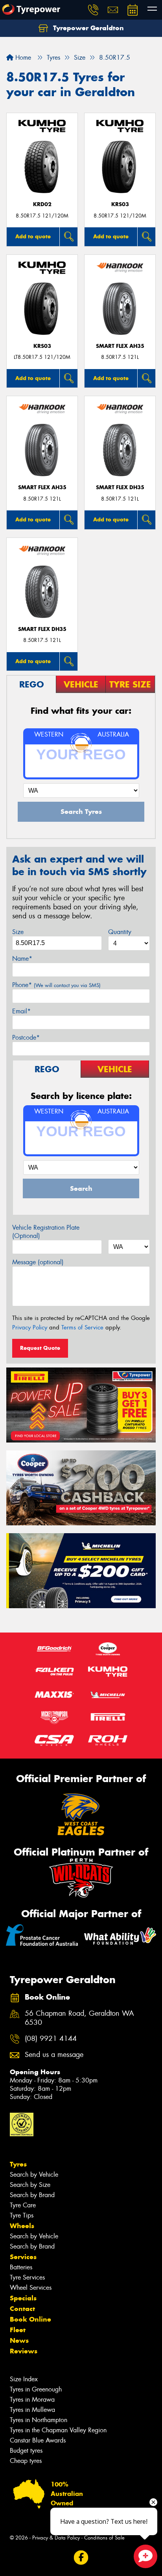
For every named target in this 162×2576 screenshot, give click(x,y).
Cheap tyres (26, 2461)
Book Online (30, 2319)
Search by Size (30, 2185)
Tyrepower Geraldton (87, 28)
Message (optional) (38, 1262)
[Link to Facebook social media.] (81, 2558)
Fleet (18, 2330)
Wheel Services (31, 2288)
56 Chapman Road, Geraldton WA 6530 (79, 2018)
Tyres (18, 2164)
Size (18, 932)
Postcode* (26, 1038)
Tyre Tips (22, 2215)
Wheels (22, 2226)
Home (22, 58)
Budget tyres (26, 2451)
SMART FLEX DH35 (120, 487)
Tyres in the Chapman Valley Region (58, 2430)
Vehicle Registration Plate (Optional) (46, 1232)
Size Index (24, 2379)
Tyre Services (27, 2277)
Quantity (120, 932)
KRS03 (120, 204)
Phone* (56, 985)
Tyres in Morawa (32, 2400)
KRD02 (42, 204)
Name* (22, 959)
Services (23, 2257)
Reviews (24, 2351)
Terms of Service (82, 1327)
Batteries (21, 2267)
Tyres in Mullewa (32, 2410)
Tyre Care (23, 2205)
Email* (21, 1011)
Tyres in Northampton (39, 2420)
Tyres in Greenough (36, 2389)
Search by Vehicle (34, 2175)
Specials (23, 2298)
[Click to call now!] (93, 10)
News (19, 2340)
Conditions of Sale (104, 2538)
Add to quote (33, 236)
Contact (22, 2309)
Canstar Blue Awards (38, 2440)
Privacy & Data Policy (56, 2538)
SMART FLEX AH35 (120, 346)
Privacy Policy (30, 1327)
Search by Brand (32, 2195)
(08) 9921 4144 (51, 2039)
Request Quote (40, 1348)
